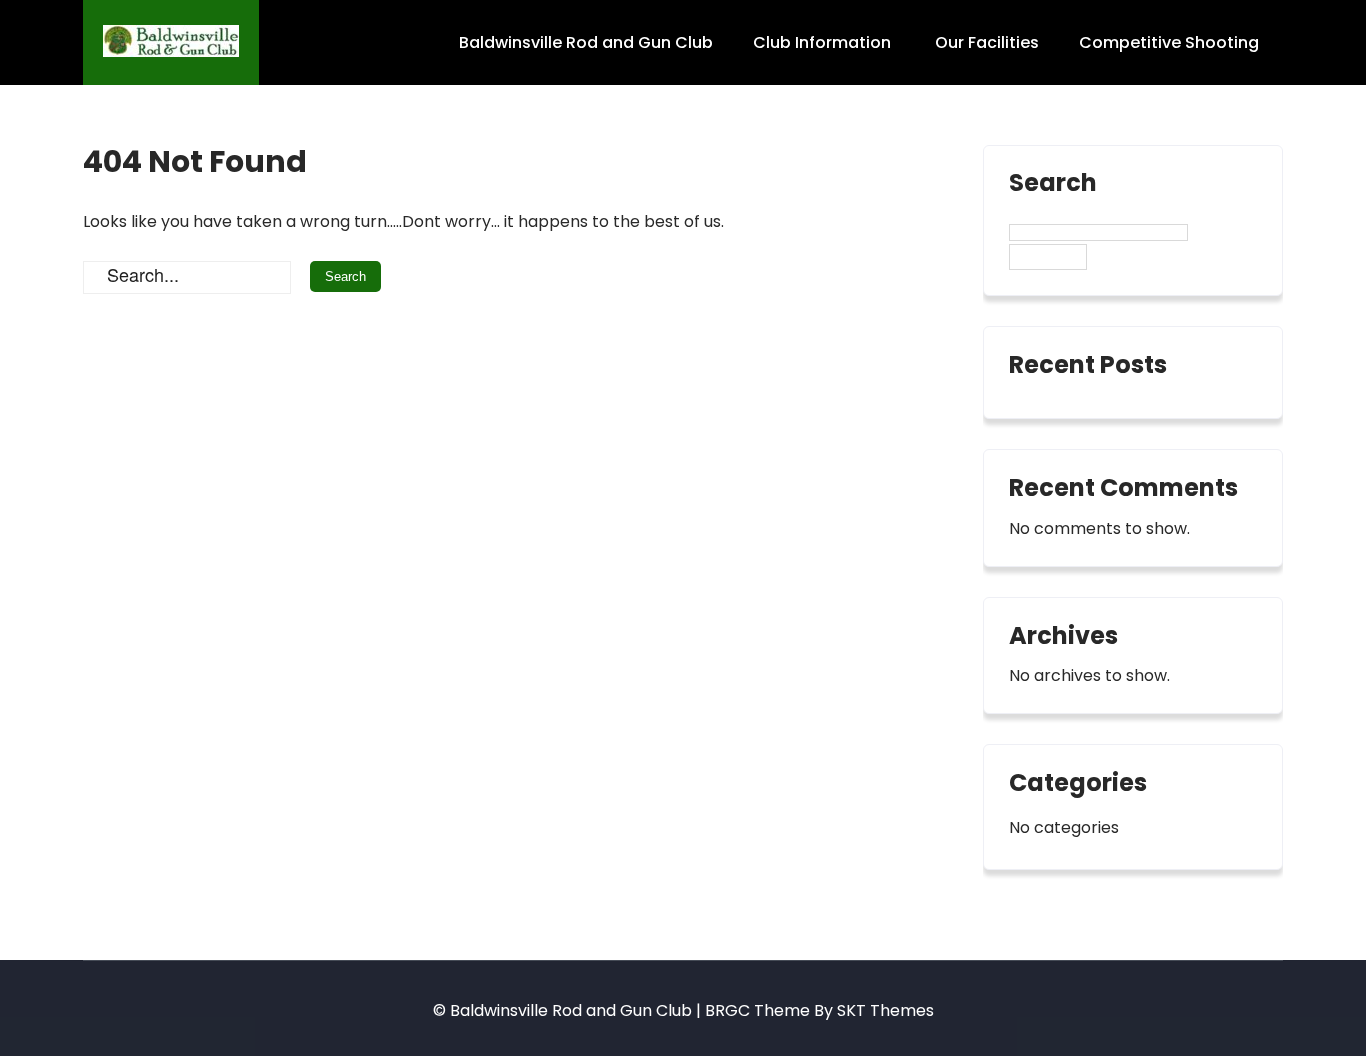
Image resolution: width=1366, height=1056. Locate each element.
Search (1053, 185)
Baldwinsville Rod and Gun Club (586, 42)
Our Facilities (987, 42)
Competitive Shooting (1169, 42)
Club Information (822, 42)
